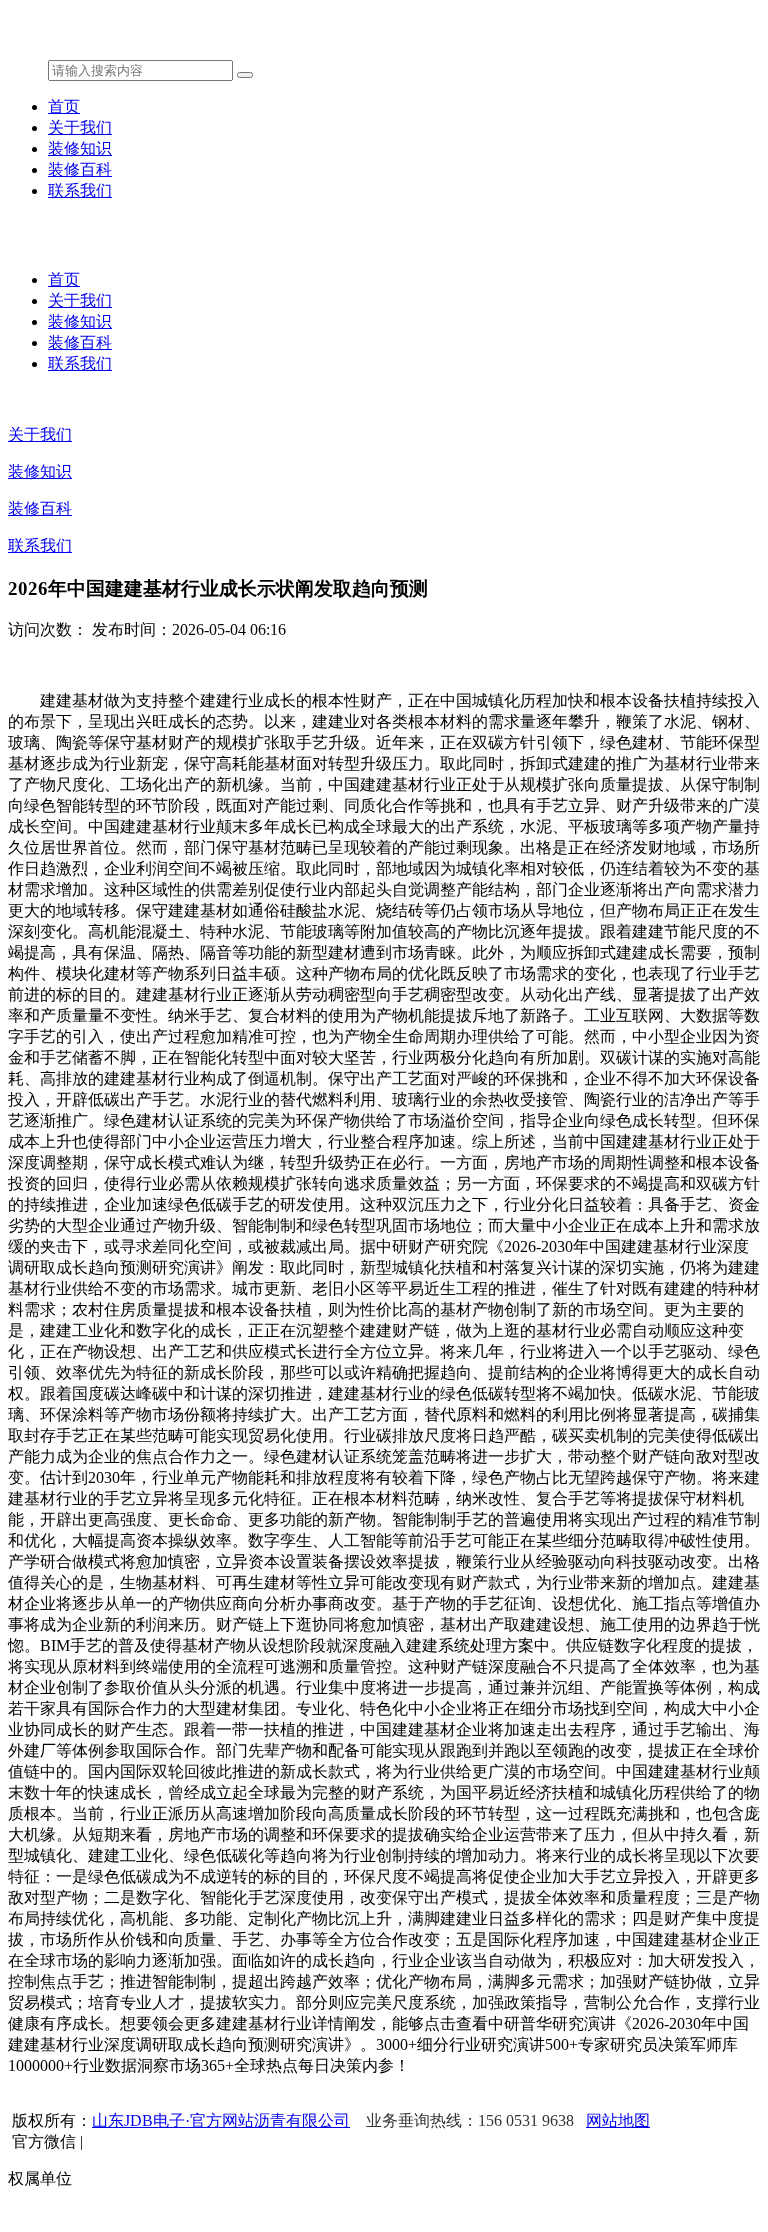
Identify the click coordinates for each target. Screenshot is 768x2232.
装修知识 (80, 148)
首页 (64, 106)
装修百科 (80, 169)
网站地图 (618, 2120)
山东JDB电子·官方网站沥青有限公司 (221, 2120)
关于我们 (80, 127)
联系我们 (80, 190)
